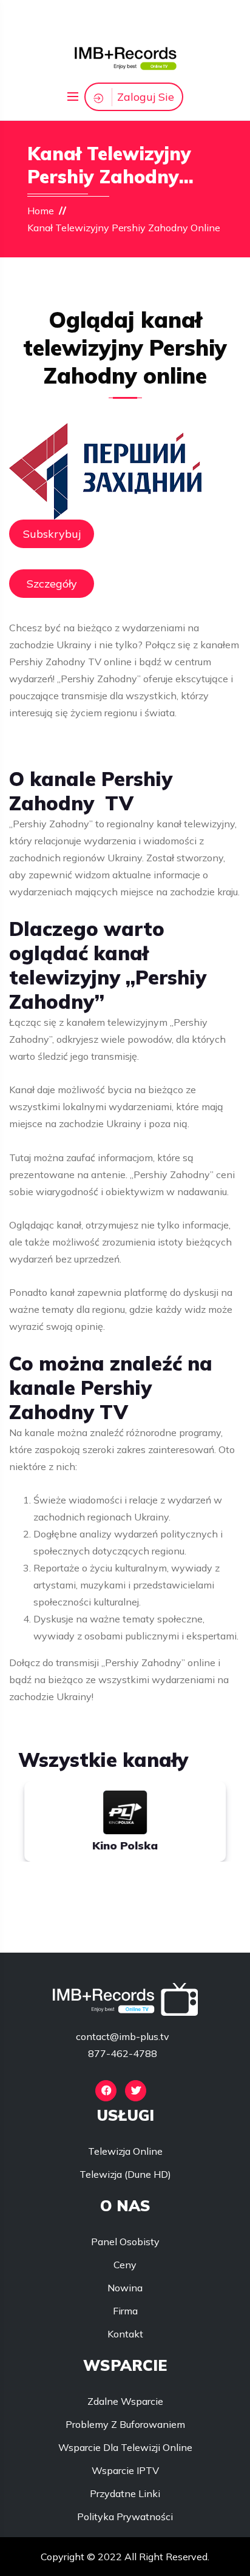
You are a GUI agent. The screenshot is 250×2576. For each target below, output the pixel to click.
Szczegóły (52, 584)
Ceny (125, 2265)
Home (41, 211)
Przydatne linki (125, 2493)
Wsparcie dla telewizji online (125, 2447)
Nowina (125, 2288)
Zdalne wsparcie (125, 2401)
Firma (125, 2311)
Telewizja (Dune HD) (125, 2174)
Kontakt (125, 2334)
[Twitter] (136, 2091)
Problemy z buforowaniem (125, 2424)
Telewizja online (125, 2151)
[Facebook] (106, 2091)
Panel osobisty (125, 2242)
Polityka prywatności (125, 2517)
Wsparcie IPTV (125, 2470)
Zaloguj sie (146, 97)
